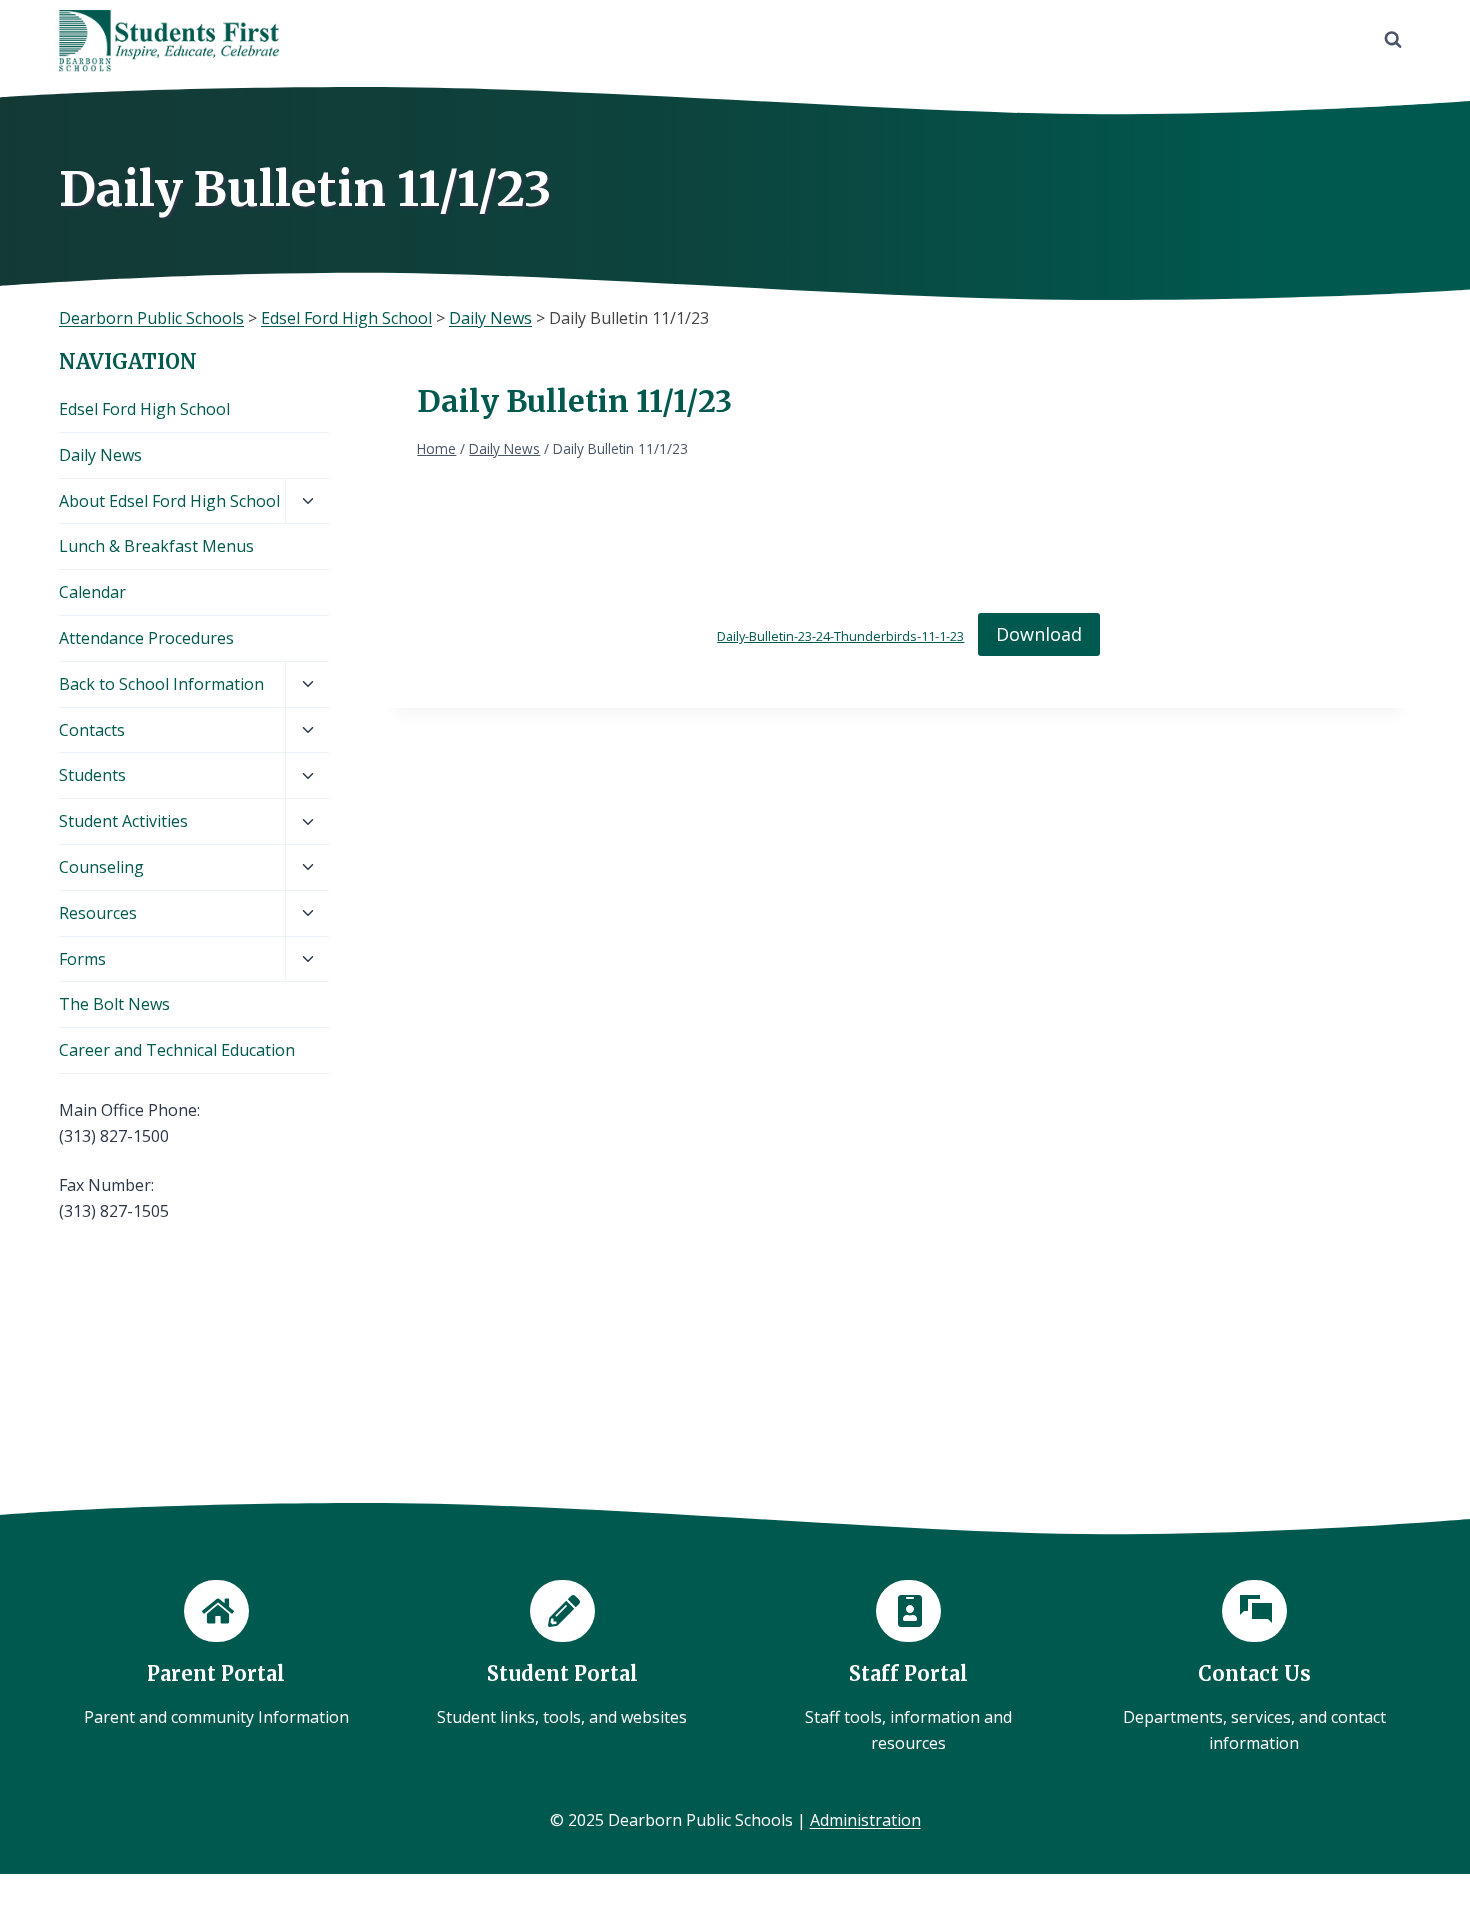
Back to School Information (161, 684)
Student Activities (123, 821)
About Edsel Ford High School (169, 501)
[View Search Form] (1393, 40)
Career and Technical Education (177, 1050)
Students (92, 775)
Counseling (101, 867)
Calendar (92, 592)
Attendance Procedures (146, 638)
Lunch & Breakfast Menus (156, 546)
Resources (98, 913)
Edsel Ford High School (144, 409)
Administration (865, 1820)
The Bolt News (114, 1004)
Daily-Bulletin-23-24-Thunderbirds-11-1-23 (840, 636)
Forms (82, 959)
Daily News (100, 455)
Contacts (92, 730)
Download (1039, 634)
